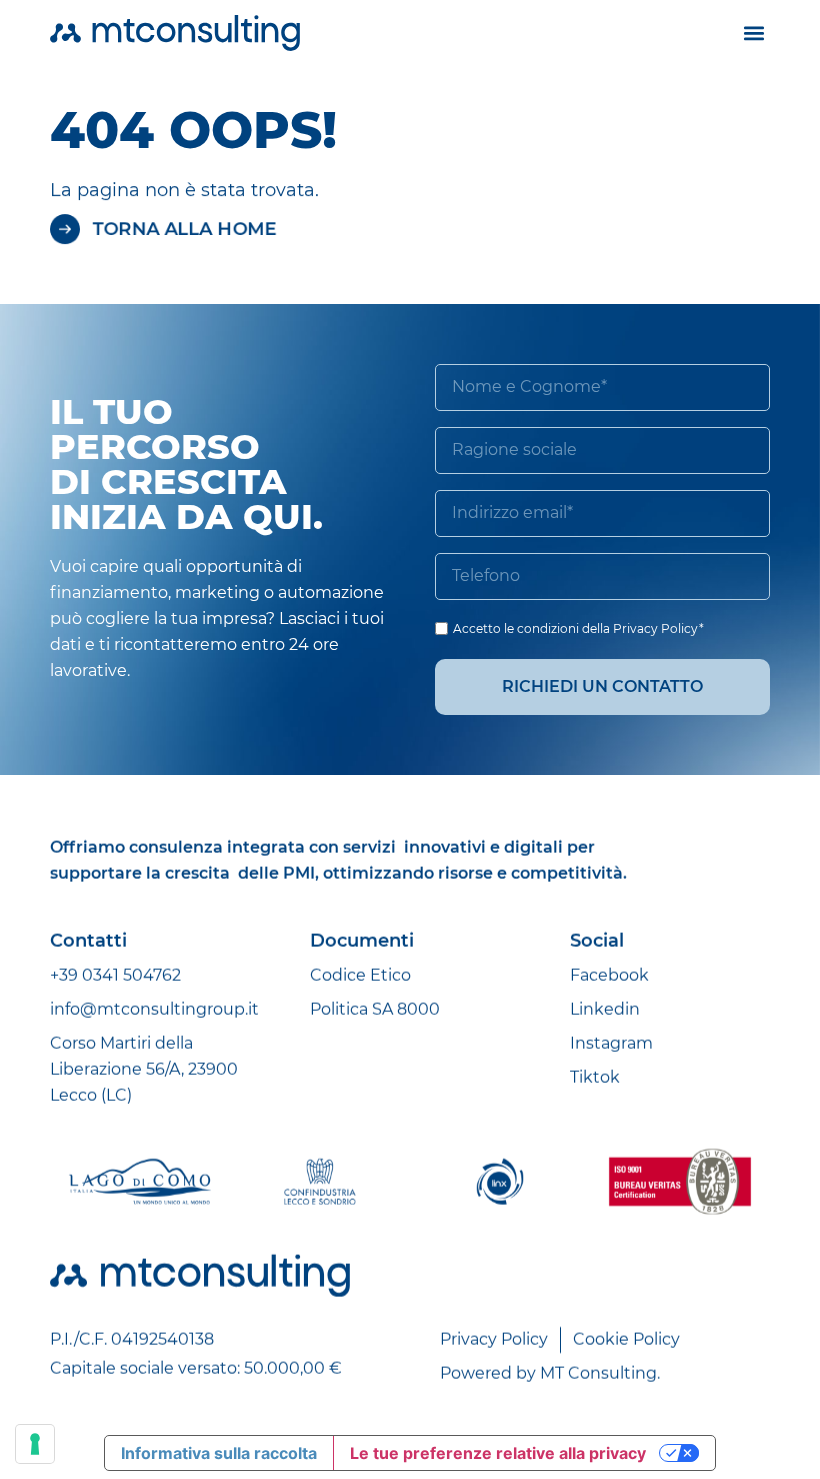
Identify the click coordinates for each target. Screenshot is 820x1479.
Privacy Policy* (658, 628)
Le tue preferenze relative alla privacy (498, 1453)
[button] (753, 32)
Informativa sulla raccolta (219, 1453)
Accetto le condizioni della (578, 628)
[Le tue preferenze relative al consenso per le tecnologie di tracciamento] (35, 1444)
